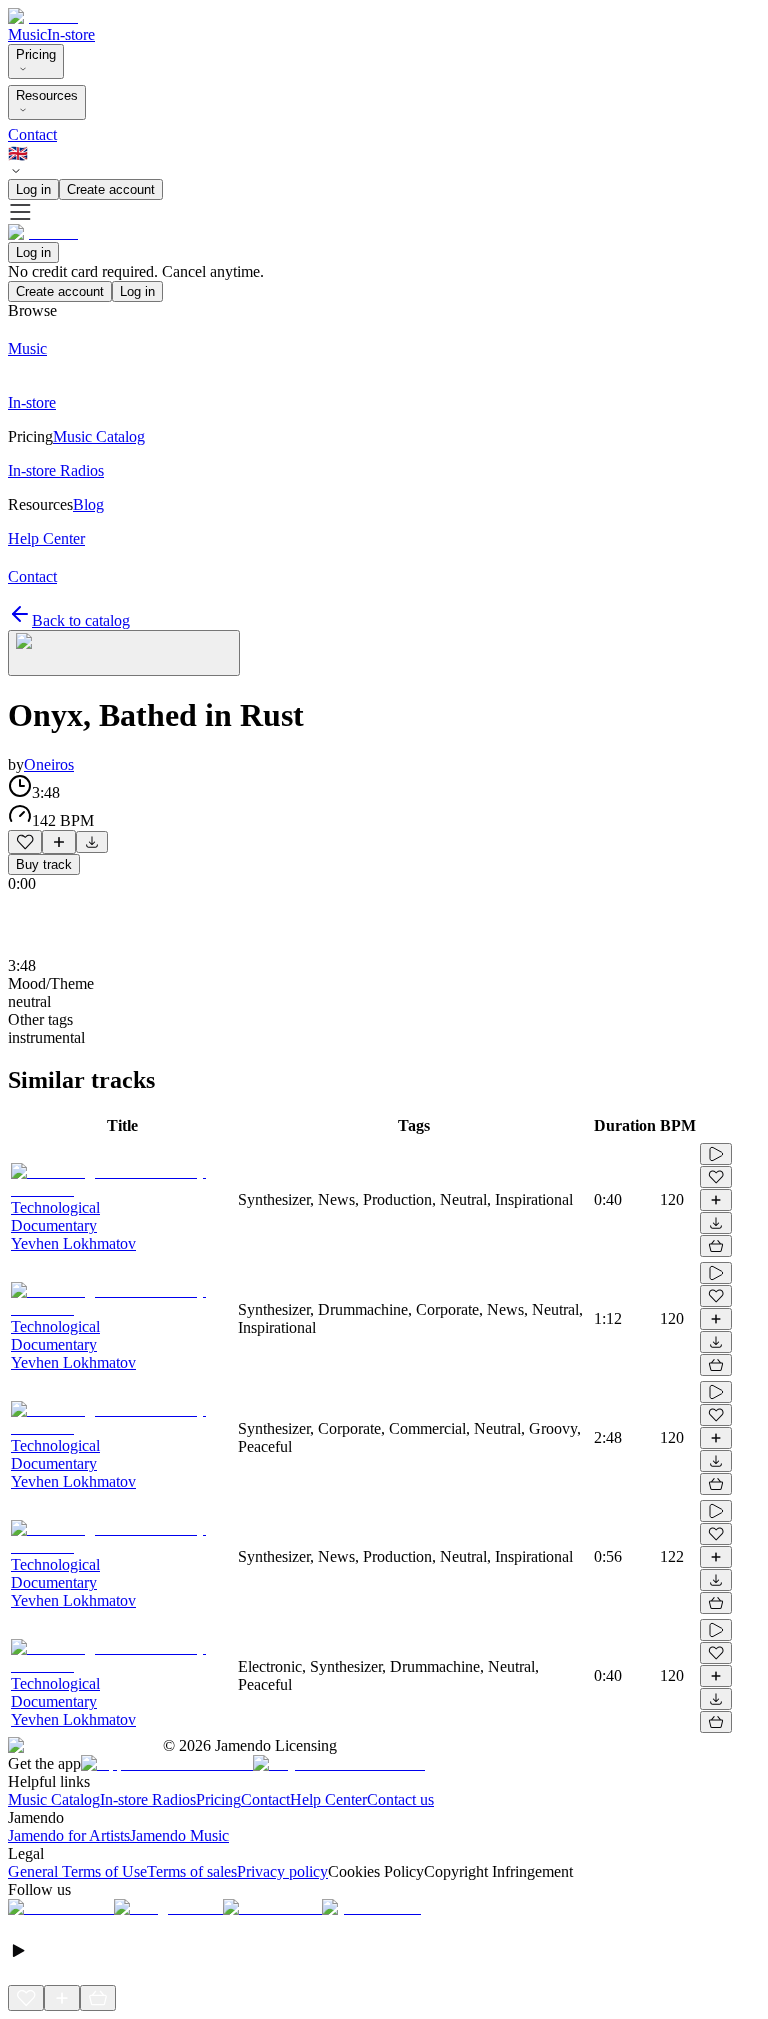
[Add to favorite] (25, 842)
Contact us (400, 1799)
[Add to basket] (716, 1246)
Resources (47, 95)
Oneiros (49, 764)
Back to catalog (81, 620)
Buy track (44, 864)
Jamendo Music (179, 1835)
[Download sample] (92, 842)
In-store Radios (148, 1799)
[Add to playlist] (59, 842)
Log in (33, 189)
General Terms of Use (77, 1871)
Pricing (36, 54)
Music (27, 34)
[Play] (124, 653)
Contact (32, 134)
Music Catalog (54, 1799)
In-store (71, 34)
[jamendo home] (43, 16)
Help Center (328, 1799)
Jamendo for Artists (69, 1835)
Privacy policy (282, 1871)
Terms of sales (192, 1871)
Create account (111, 189)
